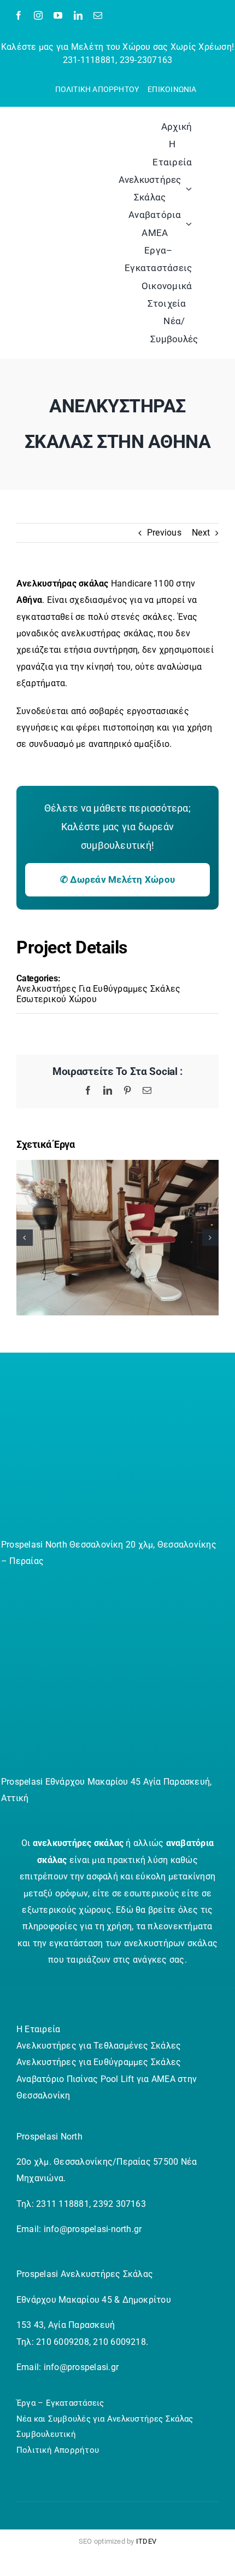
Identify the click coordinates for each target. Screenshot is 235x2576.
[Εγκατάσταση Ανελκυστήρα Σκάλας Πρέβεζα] (117, 1165)
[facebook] (19, 15)
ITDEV (146, 2541)
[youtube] (58, 15)
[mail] (98, 15)
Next (201, 533)
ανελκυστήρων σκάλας (171, 1943)
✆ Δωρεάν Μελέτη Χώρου (117, 879)
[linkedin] (78, 15)
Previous (164, 533)
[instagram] (38, 15)
